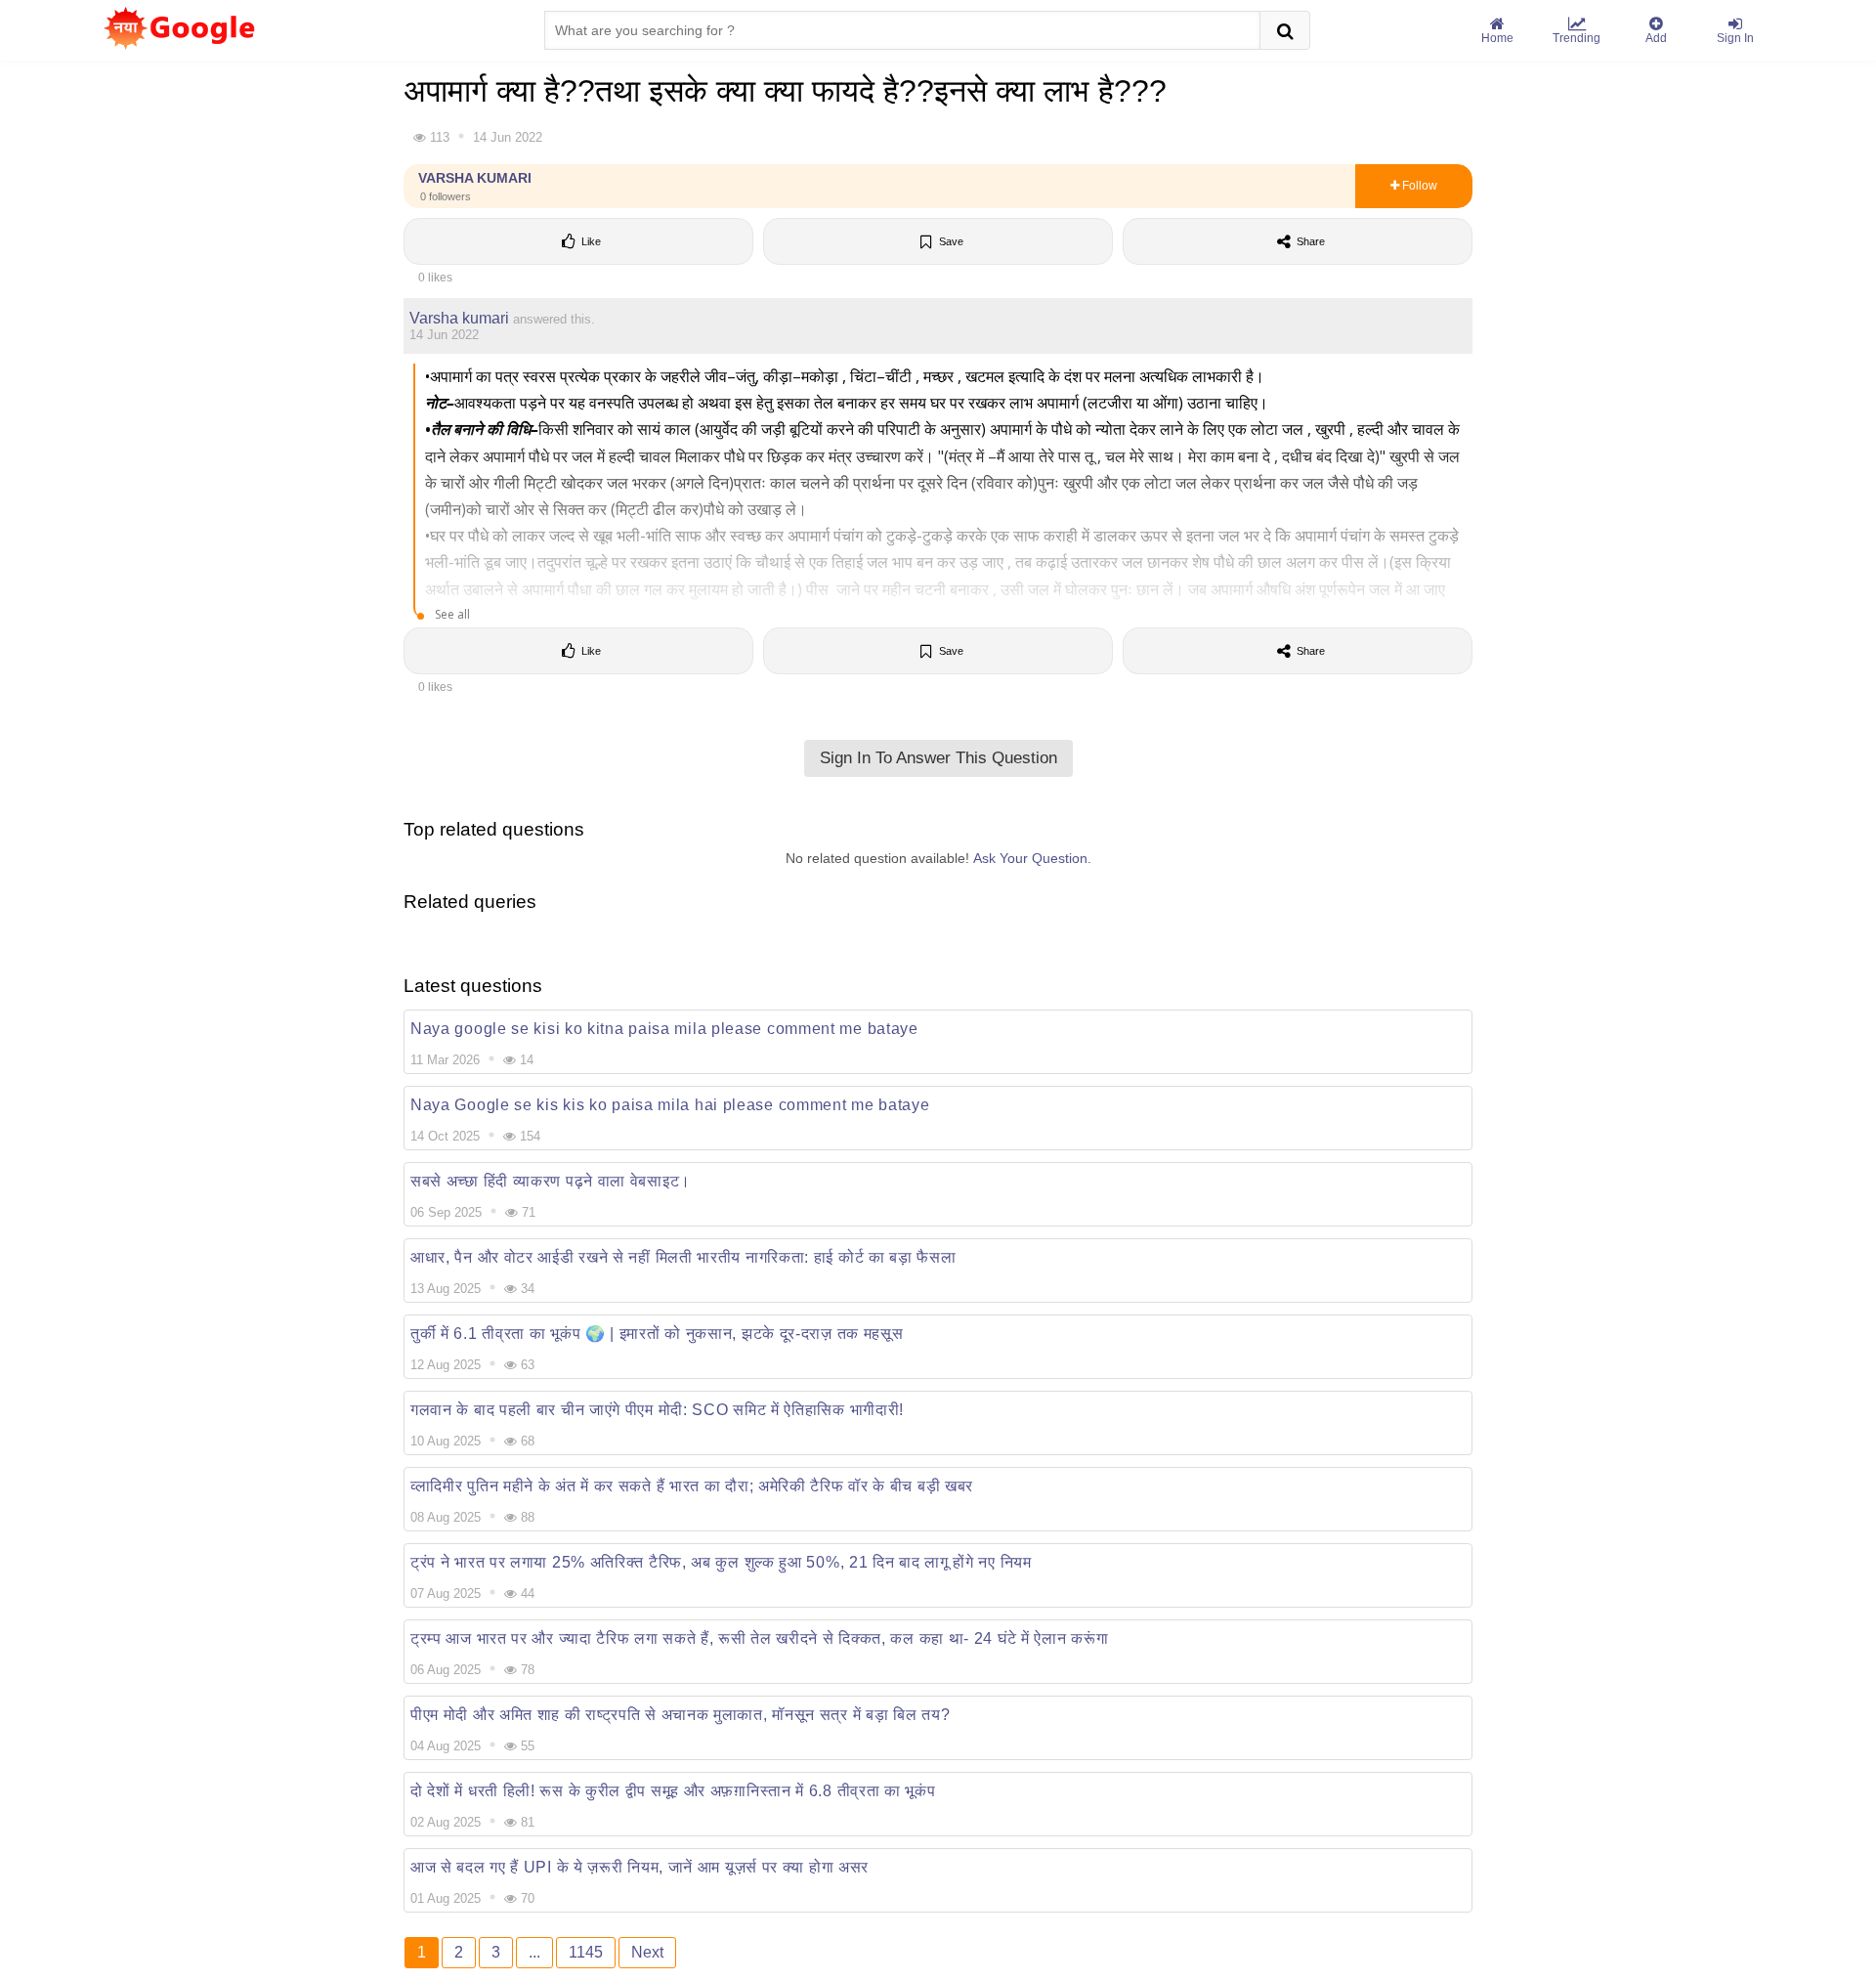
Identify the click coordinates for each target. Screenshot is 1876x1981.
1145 (586, 1952)
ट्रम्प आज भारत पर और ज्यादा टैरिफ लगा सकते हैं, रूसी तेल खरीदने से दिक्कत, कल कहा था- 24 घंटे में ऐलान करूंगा (759, 1638)
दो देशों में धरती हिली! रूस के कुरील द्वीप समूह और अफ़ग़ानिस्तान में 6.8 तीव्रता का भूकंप (673, 1791)
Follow (1418, 186)
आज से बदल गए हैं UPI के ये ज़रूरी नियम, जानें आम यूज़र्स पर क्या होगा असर (640, 1867)
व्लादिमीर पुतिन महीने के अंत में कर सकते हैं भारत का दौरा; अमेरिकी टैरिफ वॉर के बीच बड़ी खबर (692, 1486)
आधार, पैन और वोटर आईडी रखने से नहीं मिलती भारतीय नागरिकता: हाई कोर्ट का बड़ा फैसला (683, 1257)
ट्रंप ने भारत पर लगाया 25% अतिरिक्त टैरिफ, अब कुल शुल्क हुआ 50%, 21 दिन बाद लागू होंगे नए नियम (721, 1562)
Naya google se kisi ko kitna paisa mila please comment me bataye (664, 1029)
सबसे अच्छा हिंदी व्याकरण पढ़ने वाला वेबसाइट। (551, 1181)
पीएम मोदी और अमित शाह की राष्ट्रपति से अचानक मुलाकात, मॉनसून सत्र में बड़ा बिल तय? (680, 1715)
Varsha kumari (475, 186)
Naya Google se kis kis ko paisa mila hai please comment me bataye (670, 1105)
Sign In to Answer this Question (938, 758)
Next (647, 1952)
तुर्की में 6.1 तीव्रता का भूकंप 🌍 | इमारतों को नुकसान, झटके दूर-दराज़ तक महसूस (657, 1334)
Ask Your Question (1030, 858)
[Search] (1285, 30)
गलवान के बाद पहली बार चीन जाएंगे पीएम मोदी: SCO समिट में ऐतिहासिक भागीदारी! (657, 1410)
